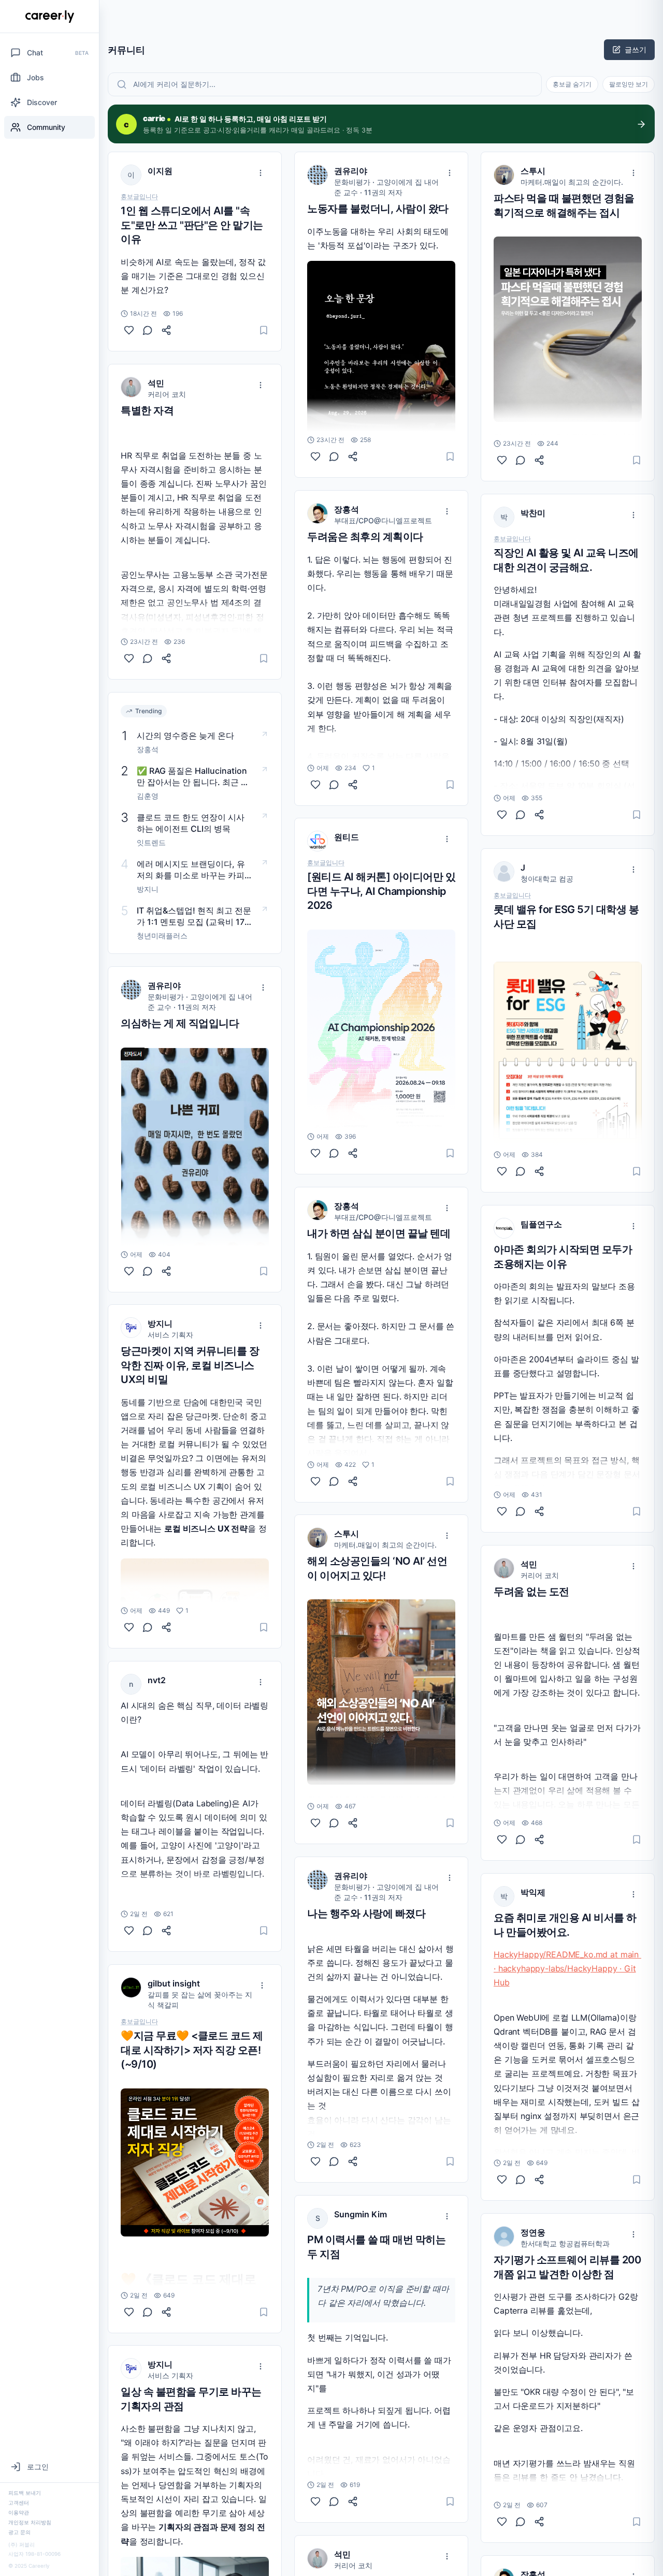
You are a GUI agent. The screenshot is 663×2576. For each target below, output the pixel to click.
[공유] (166, 330)
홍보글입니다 (139, 197)
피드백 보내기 (25, 2493)
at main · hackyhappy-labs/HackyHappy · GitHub (567, 1968)
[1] (129, 1627)
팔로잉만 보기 (629, 84)
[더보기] (261, 173)
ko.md (596, 1954)
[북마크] (264, 330)
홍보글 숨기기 (572, 84)
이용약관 (19, 2512)
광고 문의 (19, 2532)
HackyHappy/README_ (539, 1954)
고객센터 (19, 2503)
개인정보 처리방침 (30, 2522)
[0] (129, 330)
